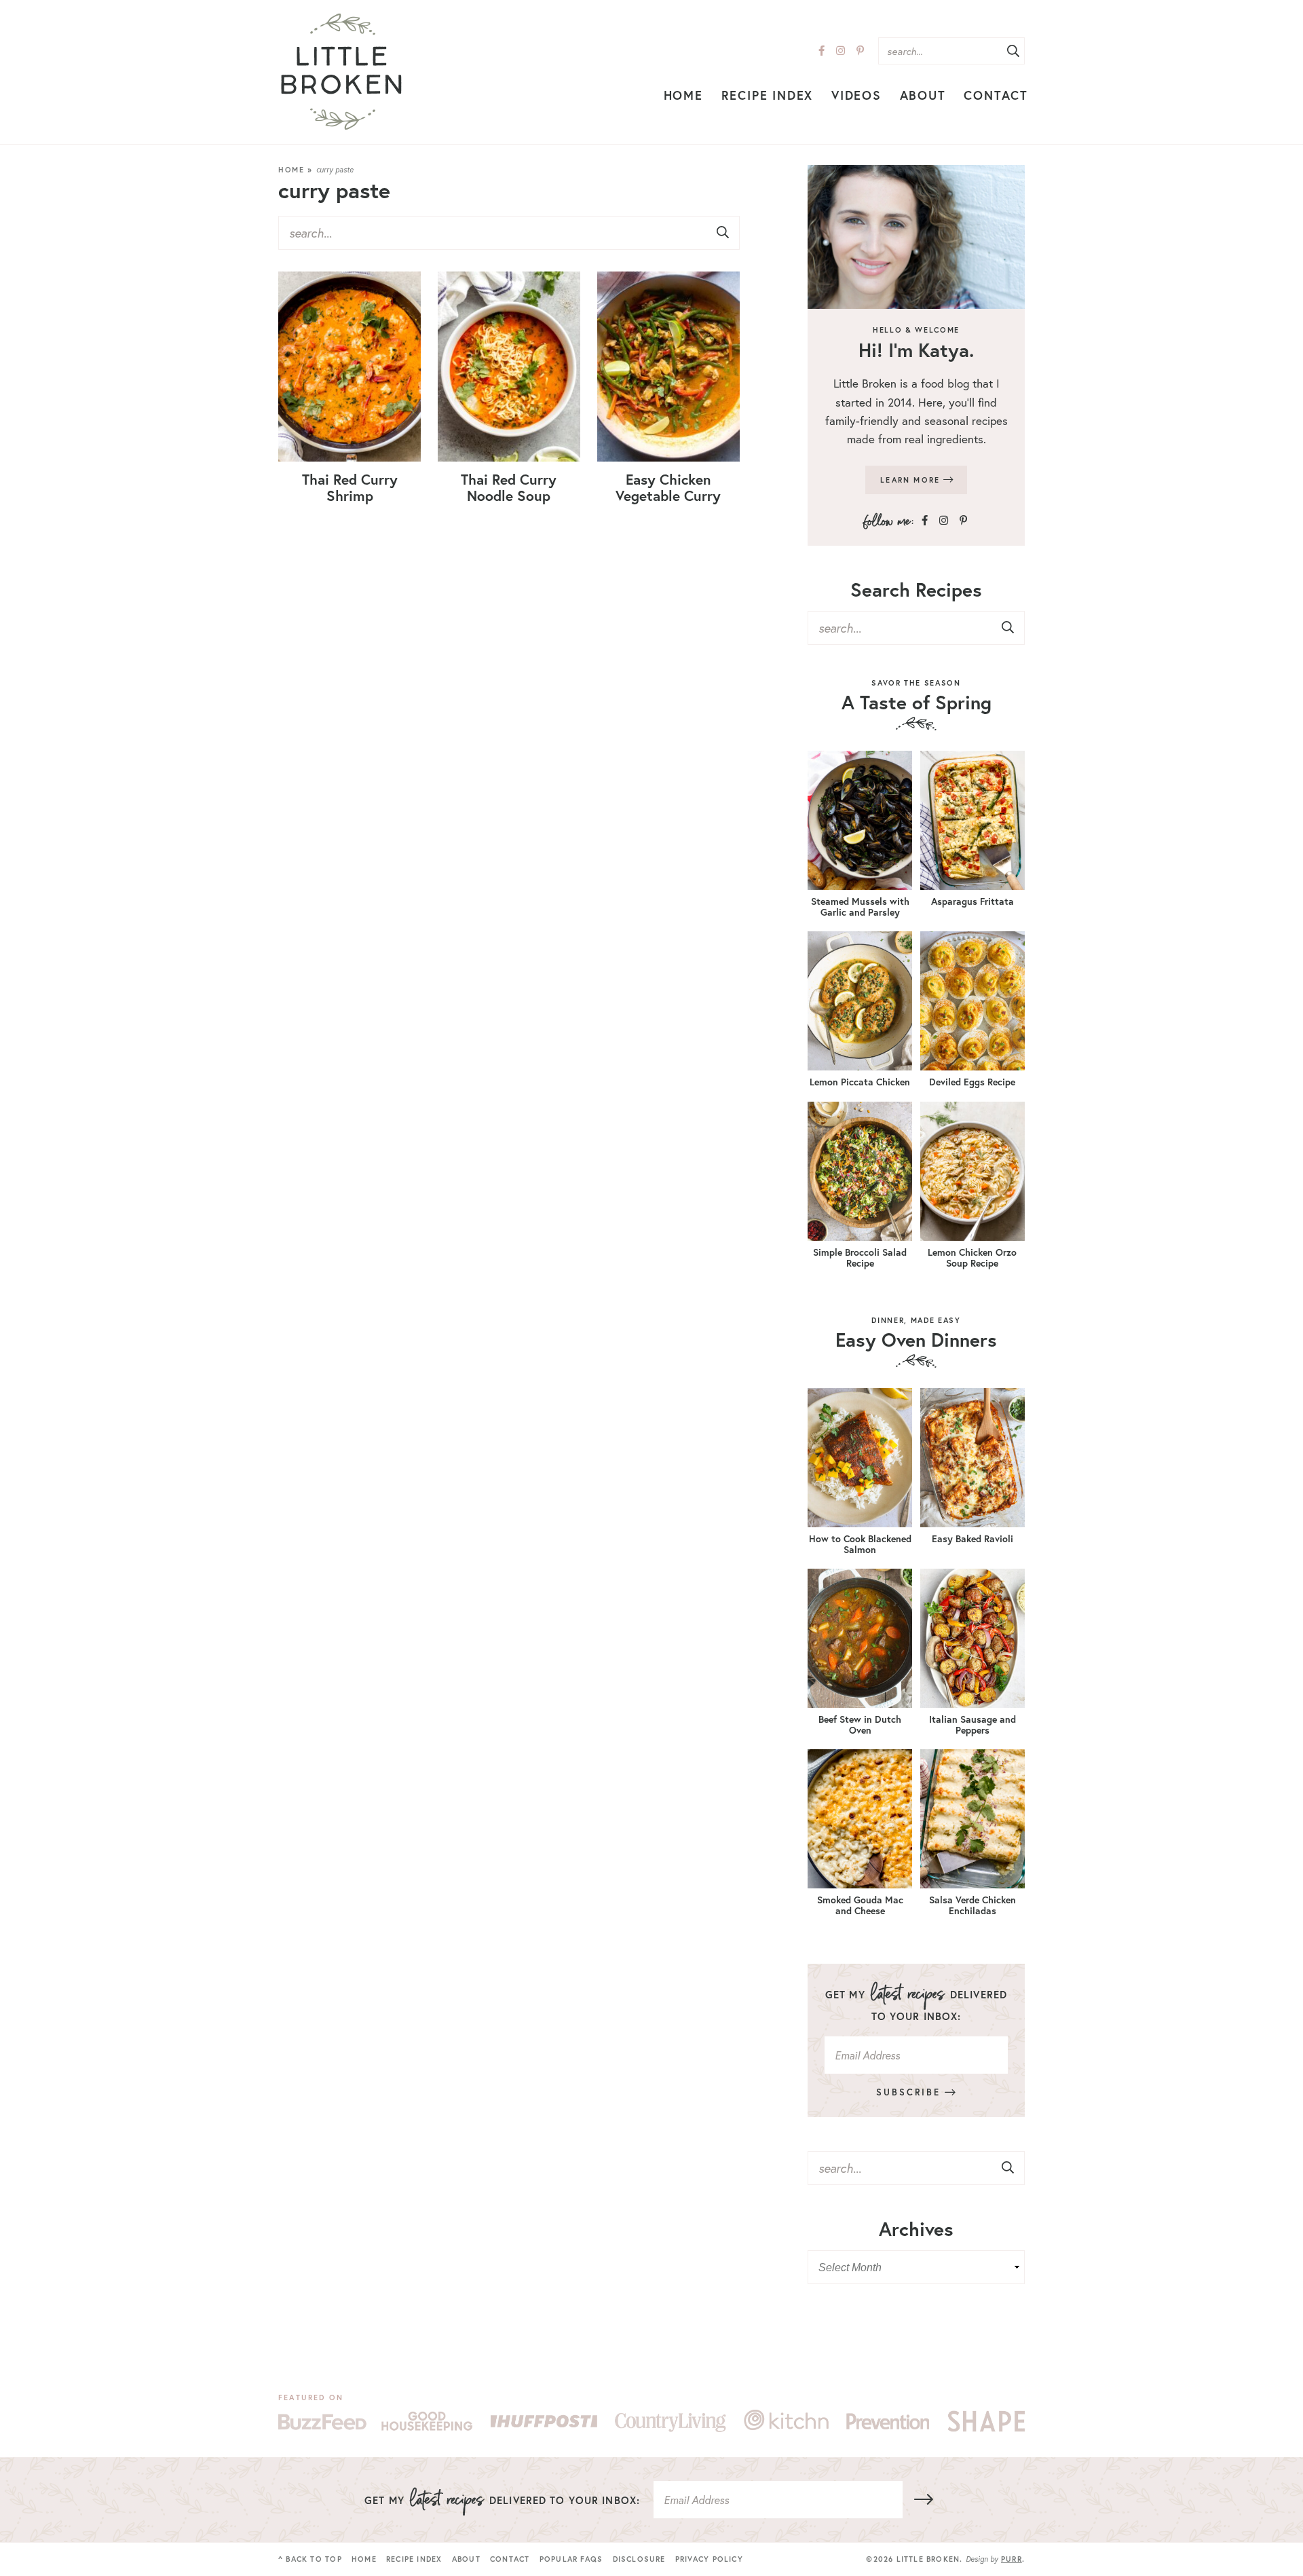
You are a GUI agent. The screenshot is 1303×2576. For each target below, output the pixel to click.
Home (683, 95)
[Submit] (1013, 52)
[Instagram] (841, 51)
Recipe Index (768, 95)
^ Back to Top (310, 2559)
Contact (996, 95)
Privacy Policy (709, 2559)
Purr (1012, 2559)
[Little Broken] (341, 72)
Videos (856, 95)
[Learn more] (916, 237)
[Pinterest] (860, 51)
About (923, 95)
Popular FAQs (571, 2559)
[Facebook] (822, 51)
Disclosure (639, 2559)
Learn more (912, 480)
